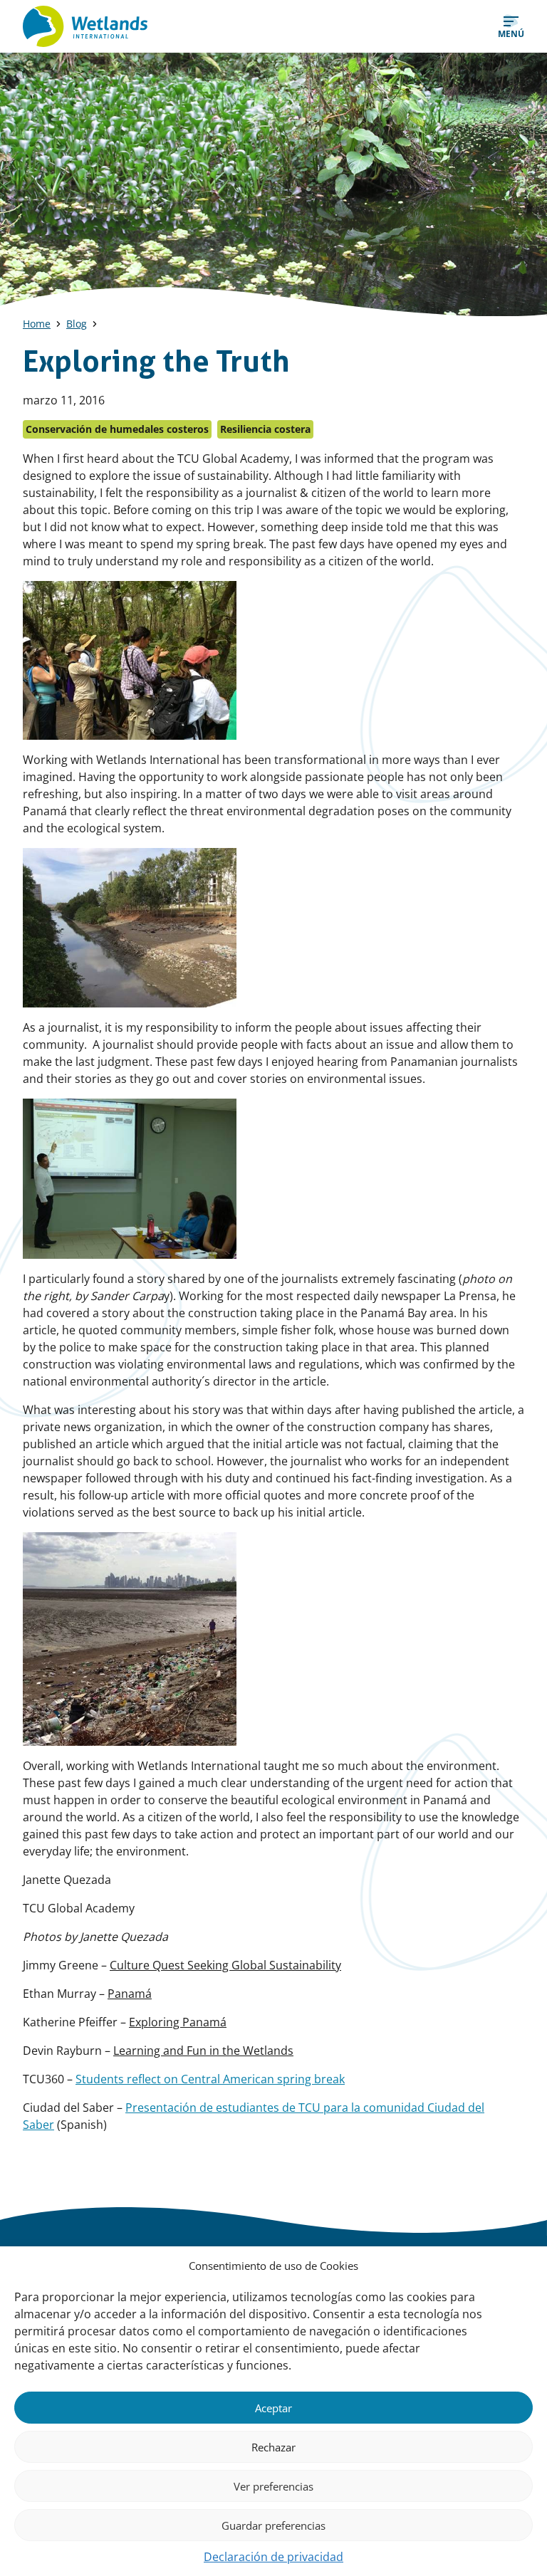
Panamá (130, 1994)
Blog (77, 324)
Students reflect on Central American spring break (210, 2079)
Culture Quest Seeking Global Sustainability (225, 1965)
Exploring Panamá (178, 2022)
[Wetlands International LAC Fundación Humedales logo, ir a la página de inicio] (85, 26)
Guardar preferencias (273, 2525)
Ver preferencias (273, 2486)
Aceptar (273, 2408)
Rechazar (273, 2447)
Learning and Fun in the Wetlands (203, 2051)
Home (37, 324)
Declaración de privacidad (273, 2557)
